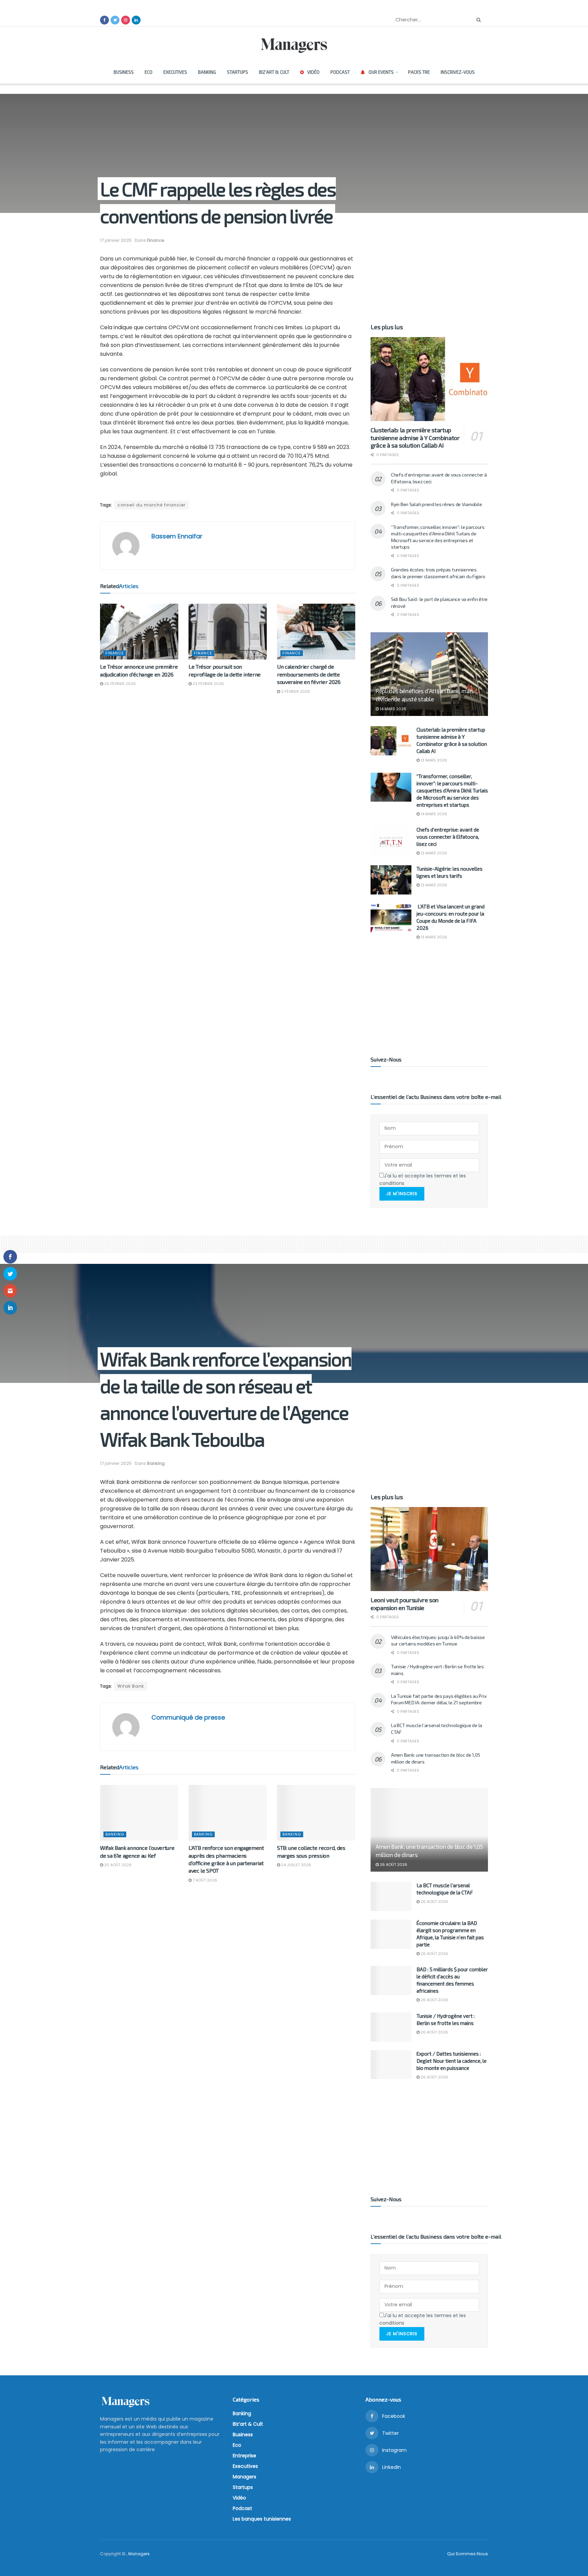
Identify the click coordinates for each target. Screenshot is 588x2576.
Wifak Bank (131, 1686)
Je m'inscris (402, 1194)
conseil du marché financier (151, 505)
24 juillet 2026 (296, 1865)
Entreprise (244, 2456)
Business (124, 72)
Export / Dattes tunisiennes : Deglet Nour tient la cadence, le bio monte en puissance (452, 2061)
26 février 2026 (119, 684)
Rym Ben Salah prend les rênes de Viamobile (436, 504)
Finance (156, 240)
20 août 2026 (117, 1865)
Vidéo (313, 72)
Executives (175, 72)
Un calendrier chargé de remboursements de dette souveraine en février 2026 (309, 674)
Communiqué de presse (188, 1717)
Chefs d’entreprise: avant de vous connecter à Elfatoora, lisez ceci (448, 837)
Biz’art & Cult (274, 72)
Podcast (340, 72)
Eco (149, 72)
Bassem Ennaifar (177, 536)
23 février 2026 (208, 684)
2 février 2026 (295, 691)
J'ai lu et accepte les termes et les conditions (423, 1180)
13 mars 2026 (433, 760)
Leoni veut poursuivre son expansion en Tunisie (405, 1604)
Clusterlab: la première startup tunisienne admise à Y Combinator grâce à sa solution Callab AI (415, 438)
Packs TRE (419, 72)
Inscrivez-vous (458, 72)
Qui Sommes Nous (468, 2554)
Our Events (381, 72)
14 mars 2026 (393, 709)
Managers (244, 2477)
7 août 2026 (204, 1880)
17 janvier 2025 (116, 240)
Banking (207, 72)
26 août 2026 (393, 1864)
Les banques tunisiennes (262, 2519)
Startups (238, 72)
